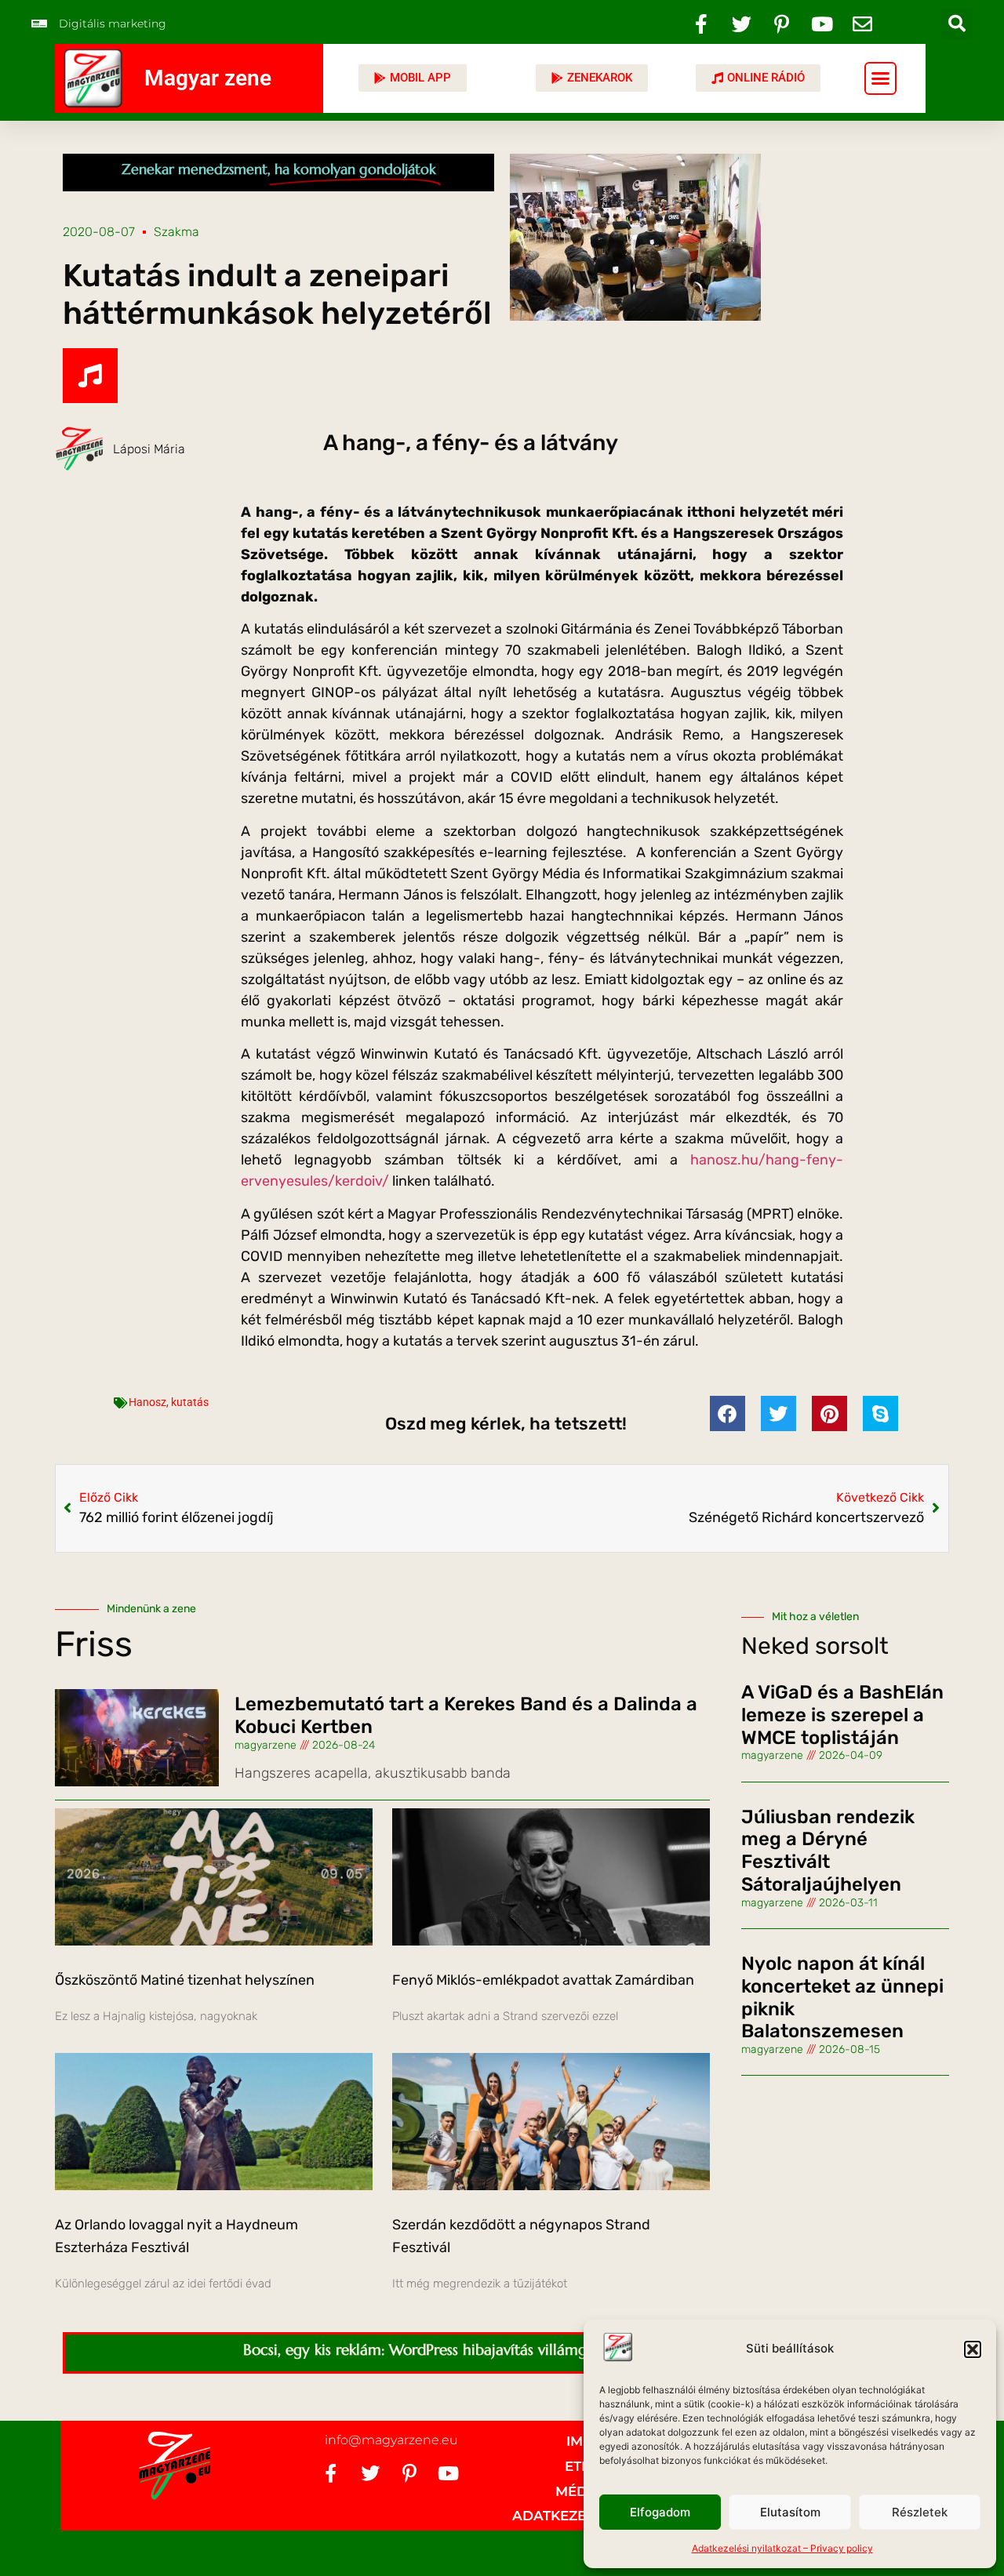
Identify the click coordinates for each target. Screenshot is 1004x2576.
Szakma (176, 232)
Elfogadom (660, 2512)
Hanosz (147, 1402)
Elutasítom (790, 2512)
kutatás (190, 1402)
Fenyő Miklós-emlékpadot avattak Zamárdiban (543, 1980)
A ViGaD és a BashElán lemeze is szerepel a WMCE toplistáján (842, 1715)
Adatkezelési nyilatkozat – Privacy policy (782, 2548)
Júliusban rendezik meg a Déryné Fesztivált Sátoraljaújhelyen (828, 1851)
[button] (973, 2349)
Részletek (920, 2512)
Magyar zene (208, 78)
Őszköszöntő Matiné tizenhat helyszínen (185, 1980)
